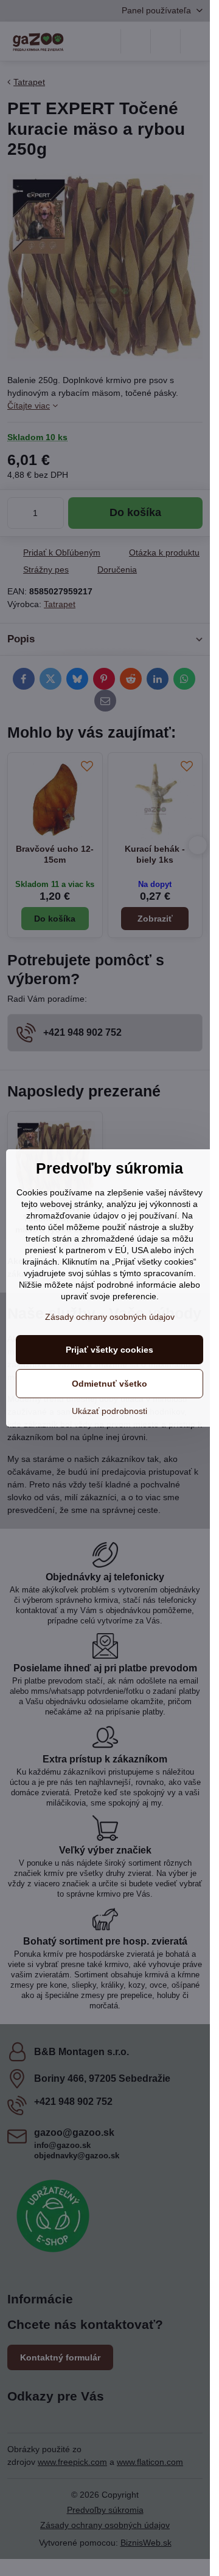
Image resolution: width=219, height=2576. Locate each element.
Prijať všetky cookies (109, 1350)
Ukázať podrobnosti (109, 1411)
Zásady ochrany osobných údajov (110, 1317)
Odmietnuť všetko (109, 1384)
